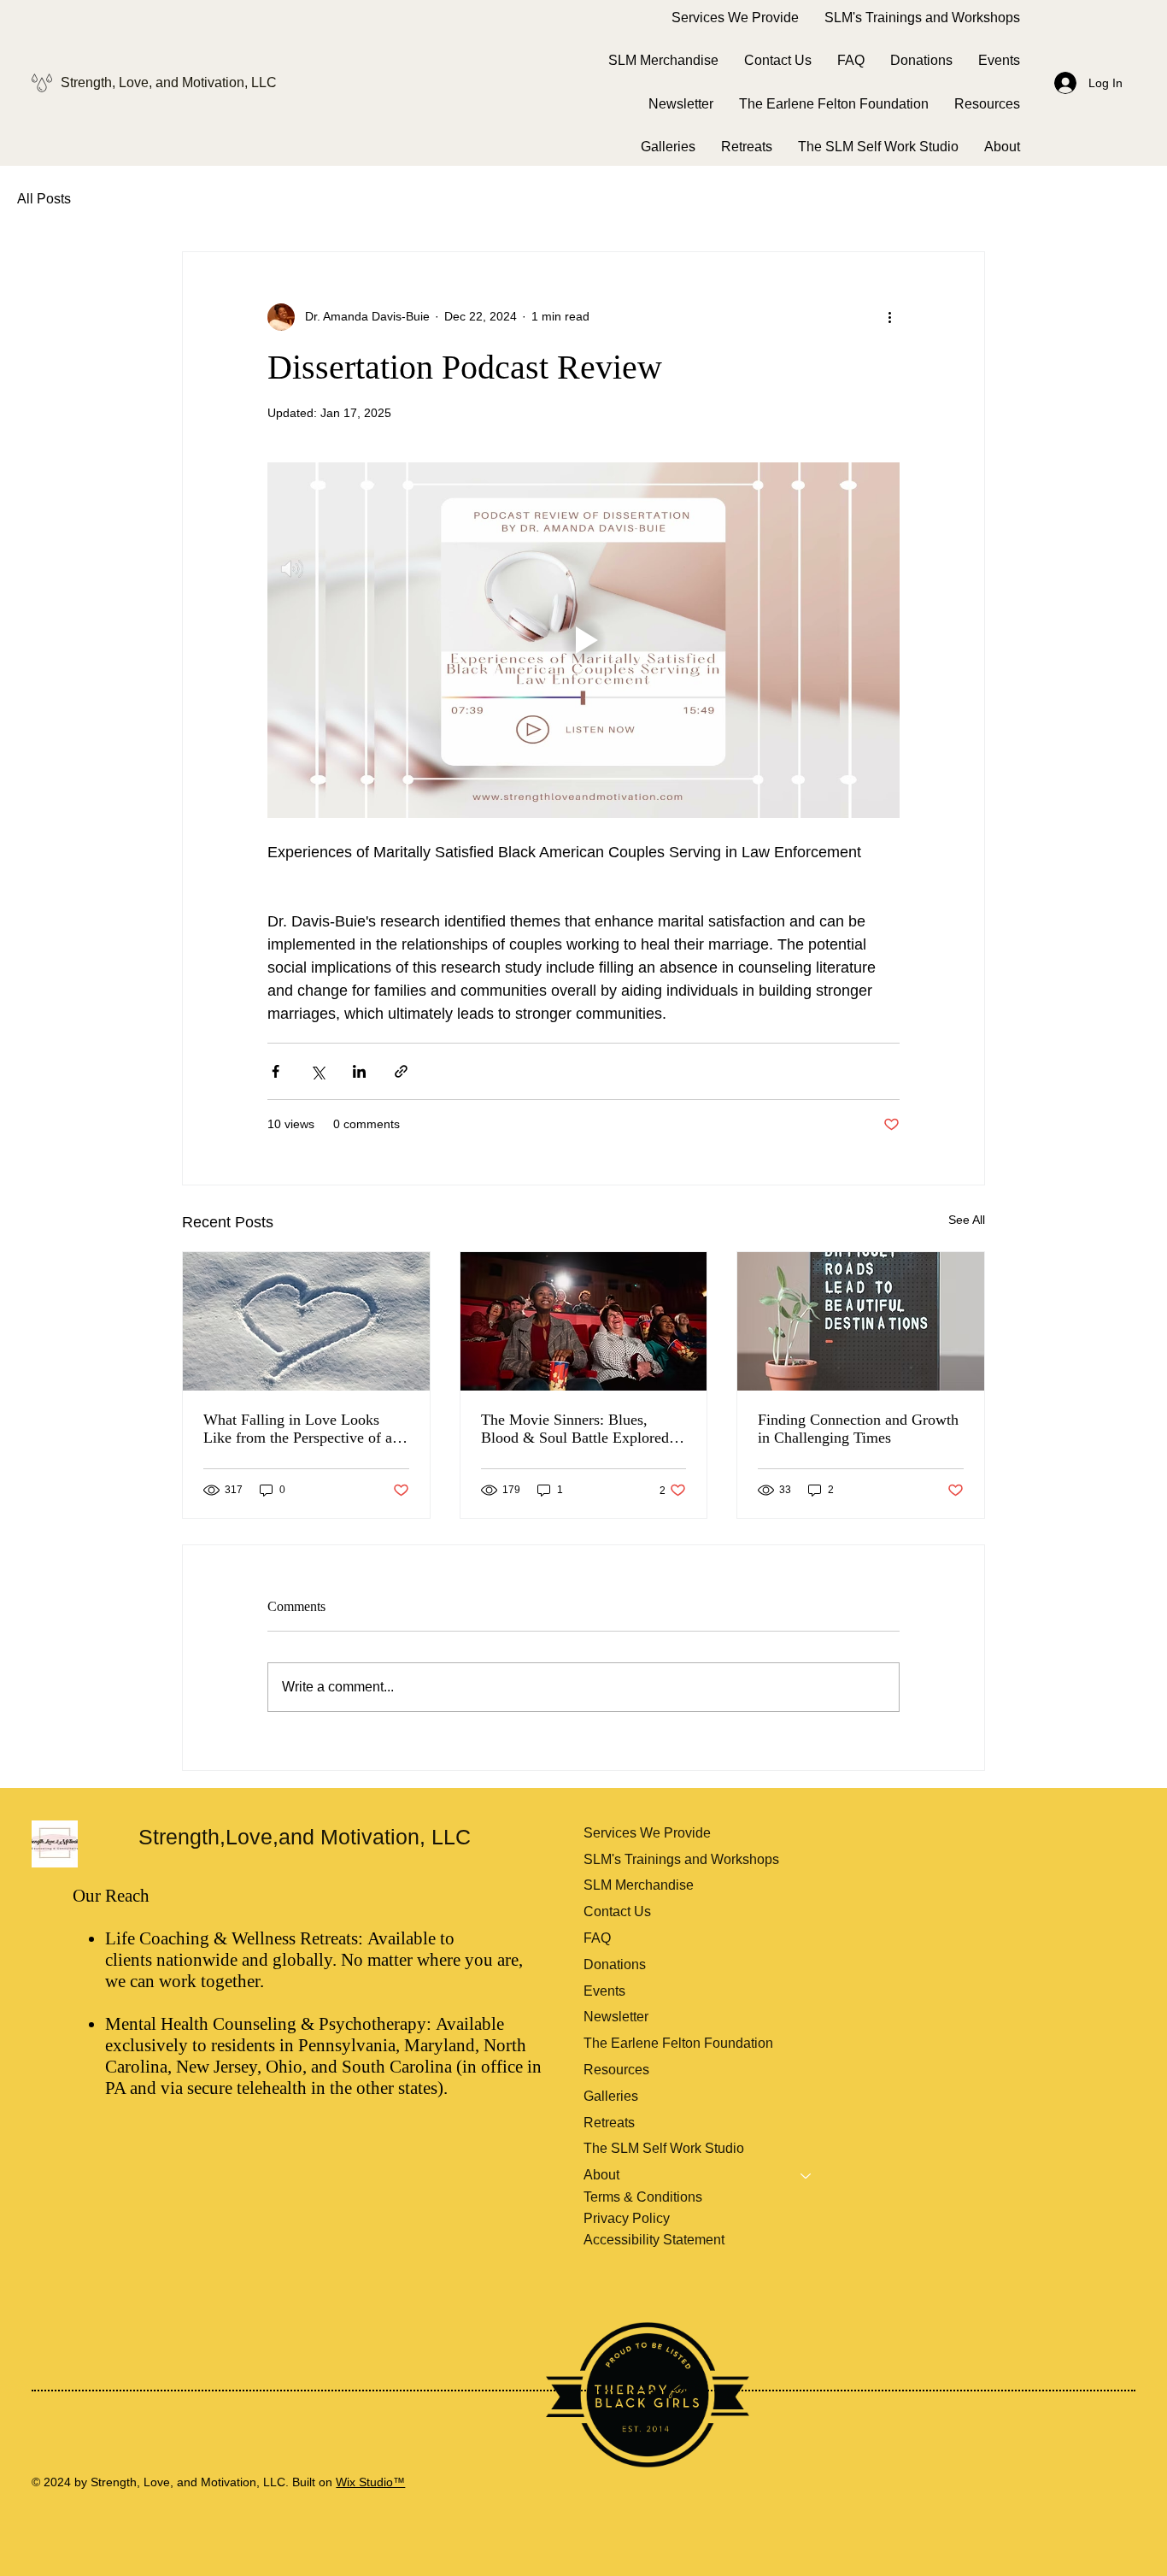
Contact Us (617, 1911)
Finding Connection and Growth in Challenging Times (858, 1429)
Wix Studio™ (370, 2482)
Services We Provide (647, 1833)
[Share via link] (401, 1071)
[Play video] (583, 640)
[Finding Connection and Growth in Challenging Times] (861, 1321)
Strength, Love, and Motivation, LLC (170, 82)
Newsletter (616, 2017)
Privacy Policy (627, 2218)
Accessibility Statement (654, 2240)
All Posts (44, 199)
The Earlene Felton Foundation (678, 2043)
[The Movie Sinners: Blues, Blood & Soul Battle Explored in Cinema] (584, 1321)
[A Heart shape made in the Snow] (306, 1321)
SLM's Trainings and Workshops (681, 1859)
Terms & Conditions (643, 2197)
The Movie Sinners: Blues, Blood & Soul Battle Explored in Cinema (583, 1429)
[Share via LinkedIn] (359, 1071)
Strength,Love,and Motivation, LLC (308, 1837)
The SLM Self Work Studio (664, 2148)
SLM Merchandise (639, 1885)
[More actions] (889, 317)
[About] (806, 2176)
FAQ (597, 1938)
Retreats (609, 2123)
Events (604, 1991)
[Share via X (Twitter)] (317, 1071)
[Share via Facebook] (276, 1071)
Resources (616, 2070)
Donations (615, 1964)
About (601, 2175)
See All (967, 1220)
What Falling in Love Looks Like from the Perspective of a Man (298, 1429)
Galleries (611, 2096)
